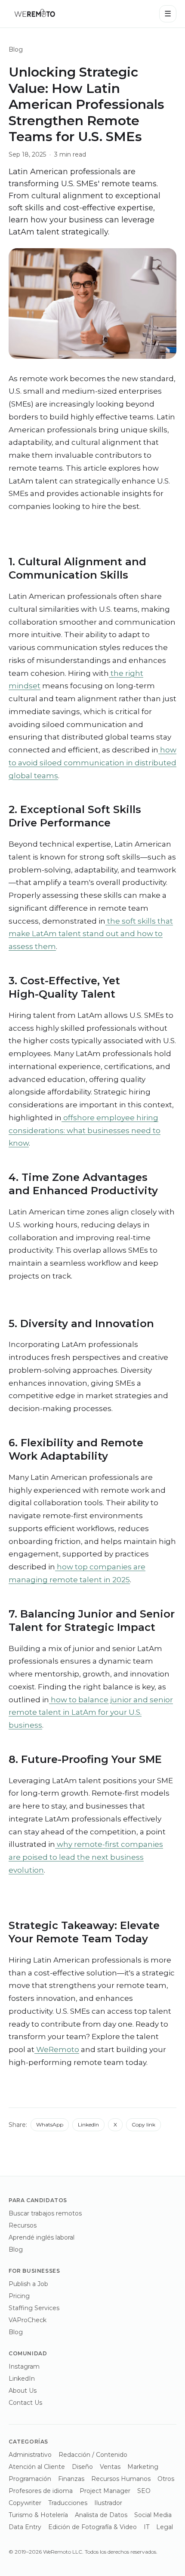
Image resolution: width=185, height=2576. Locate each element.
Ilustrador (108, 2503)
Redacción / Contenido (93, 2455)
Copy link (143, 2125)
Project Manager (105, 2491)
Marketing (143, 2467)
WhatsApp (50, 2125)
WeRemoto (57, 2049)
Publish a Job (28, 2284)
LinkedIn (88, 2125)
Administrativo (30, 2455)
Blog (16, 49)
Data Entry (25, 2527)
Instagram (24, 2366)
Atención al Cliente (37, 2467)
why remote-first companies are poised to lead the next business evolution (86, 1857)
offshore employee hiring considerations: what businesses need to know (85, 1131)
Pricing (19, 2296)
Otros (166, 2479)
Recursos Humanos (121, 2479)
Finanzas (71, 2479)
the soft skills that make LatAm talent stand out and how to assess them (91, 934)
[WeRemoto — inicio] (34, 14)
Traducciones (68, 2503)
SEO (144, 2491)
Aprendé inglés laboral (42, 2237)
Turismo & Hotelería (38, 2515)
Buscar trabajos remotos (45, 2213)
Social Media (153, 2515)
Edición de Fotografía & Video (92, 2527)
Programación (30, 2479)
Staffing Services (34, 2308)
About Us (23, 2391)
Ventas (110, 2467)
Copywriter (25, 2503)
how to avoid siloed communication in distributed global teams (92, 763)
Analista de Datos (101, 2515)
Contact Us (25, 2403)
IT (146, 2527)
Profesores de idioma (41, 2491)
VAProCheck (28, 2320)
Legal (165, 2527)
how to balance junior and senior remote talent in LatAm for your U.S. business (91, 1713)
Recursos (23, 2225)
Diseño (82, 2467)
